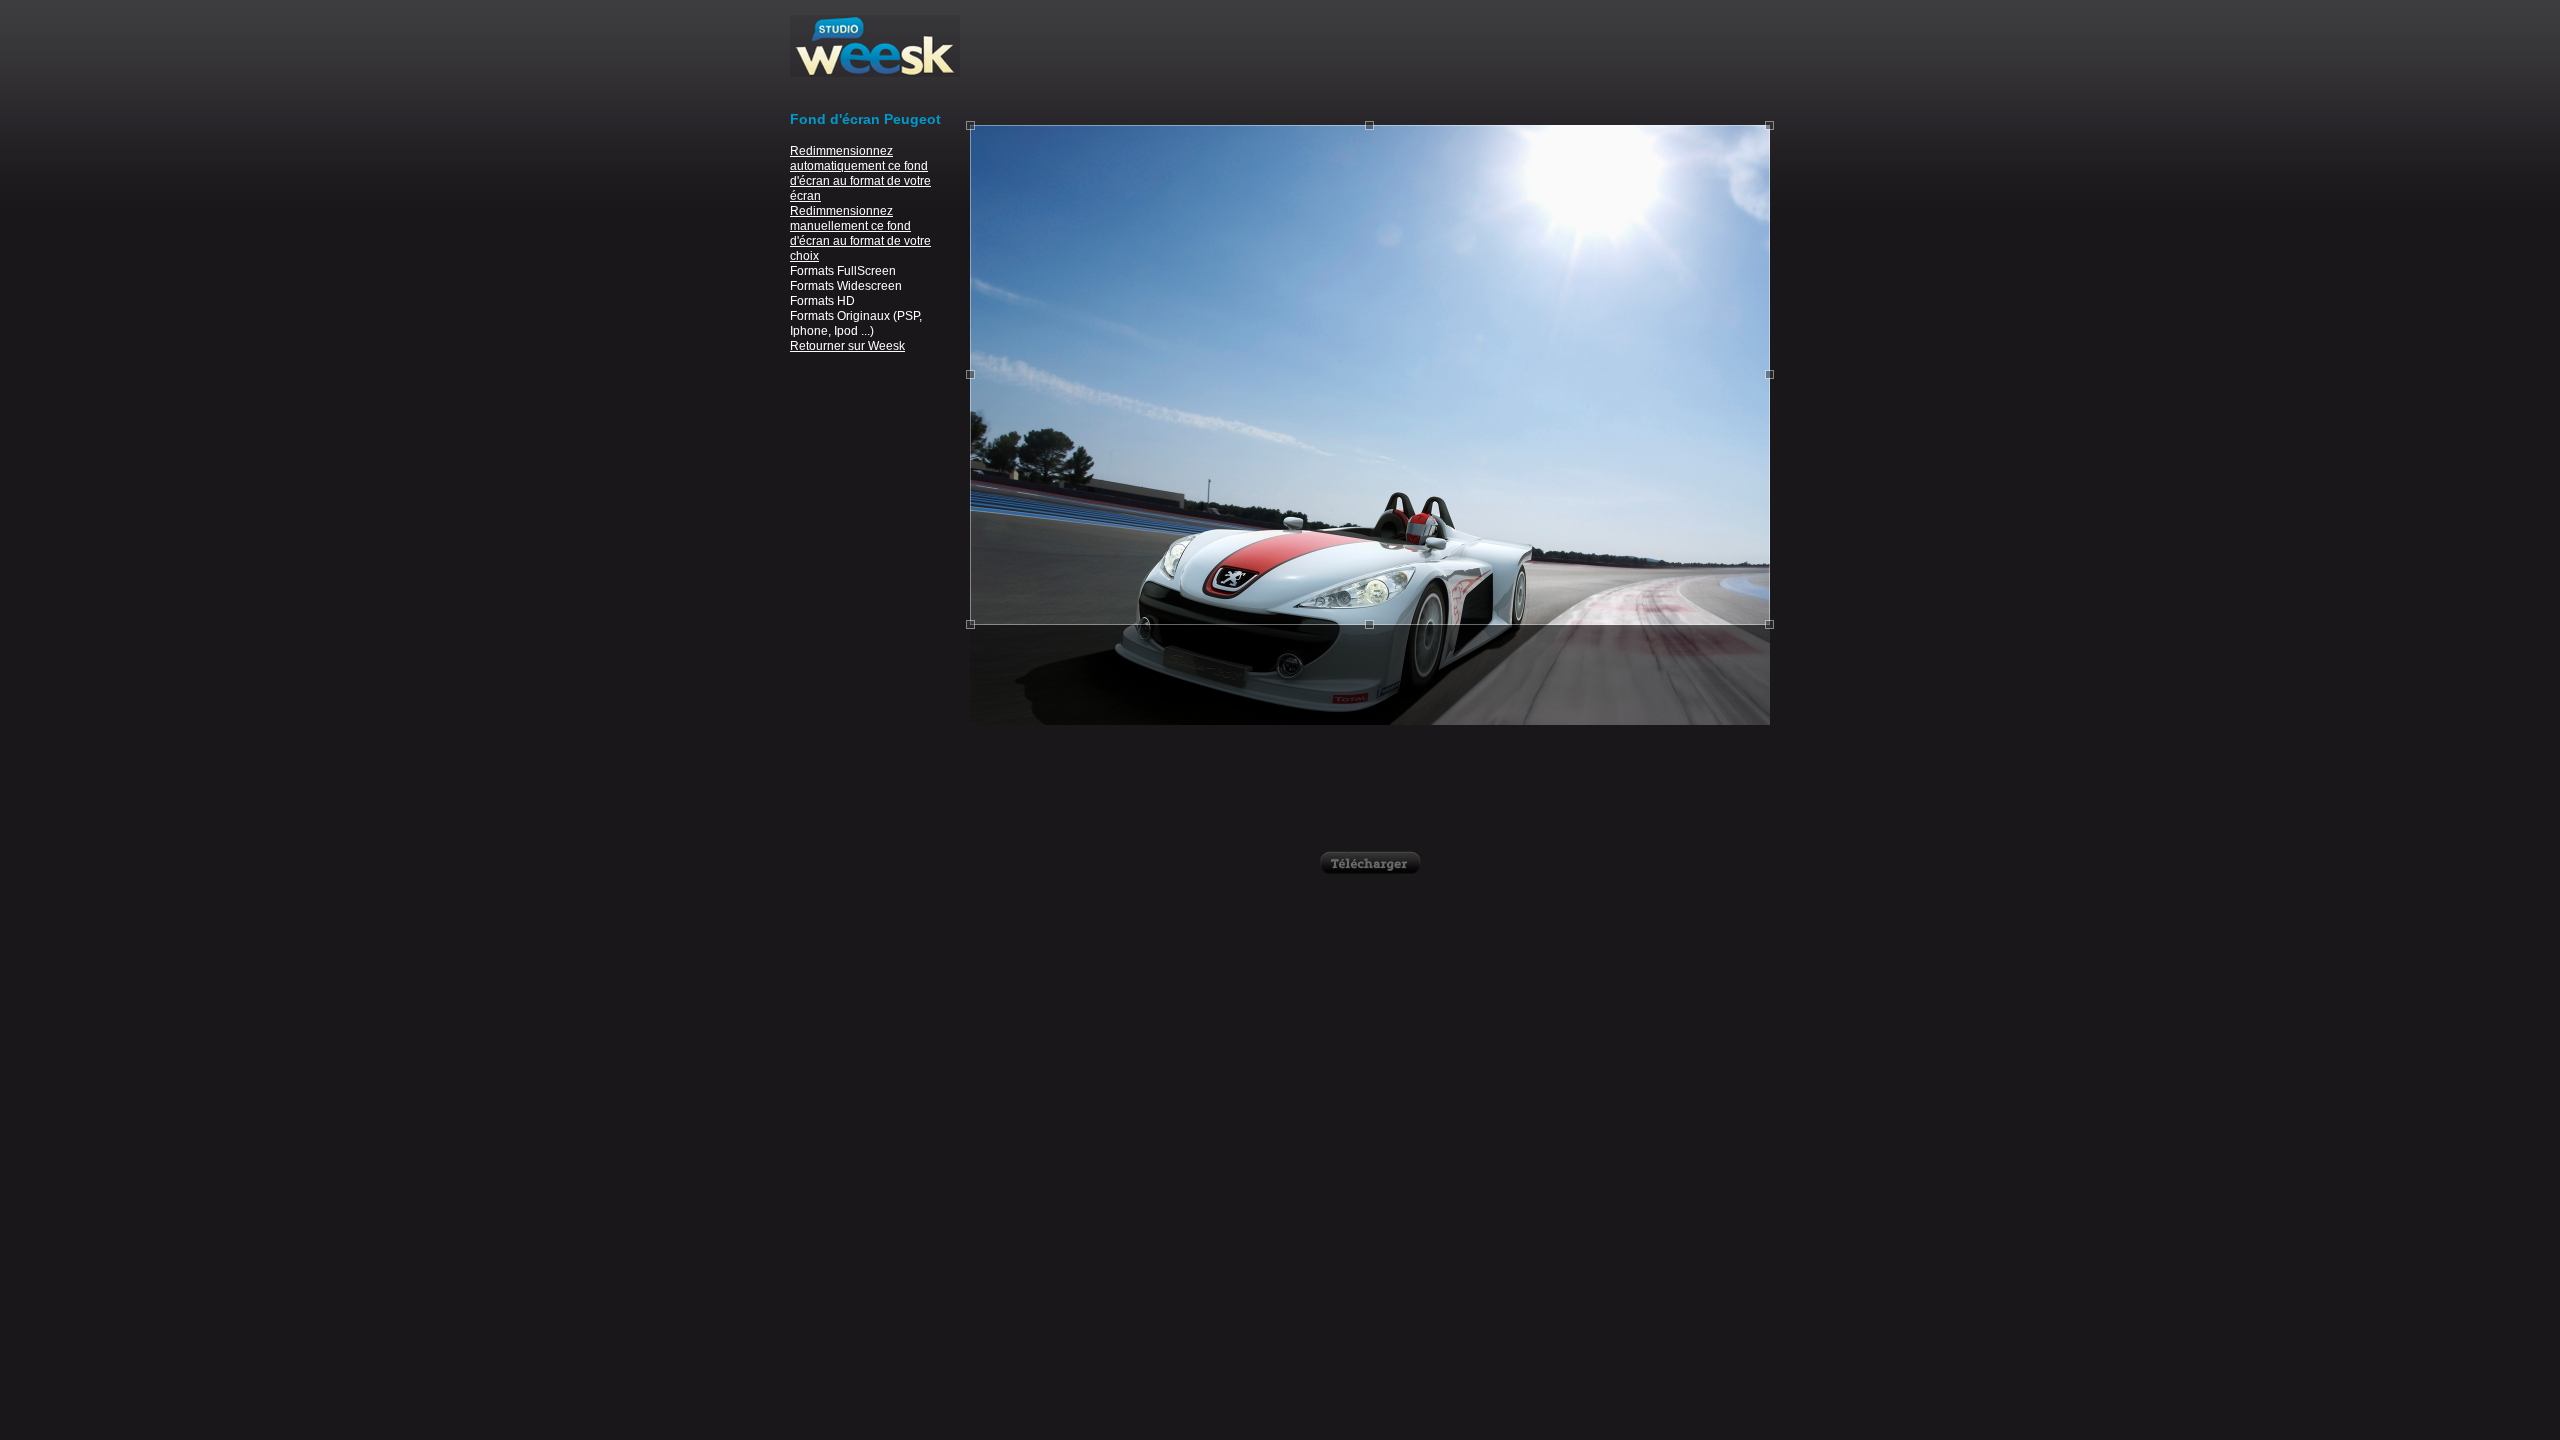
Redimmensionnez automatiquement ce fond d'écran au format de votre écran (860, 173)
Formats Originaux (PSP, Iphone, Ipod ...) (856, 323)
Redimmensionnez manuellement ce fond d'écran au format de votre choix (860, 233)
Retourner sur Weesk (847, 346)
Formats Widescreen (846, 286)
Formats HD (822, 301)
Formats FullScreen (843, 271)
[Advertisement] (1370, 60)
